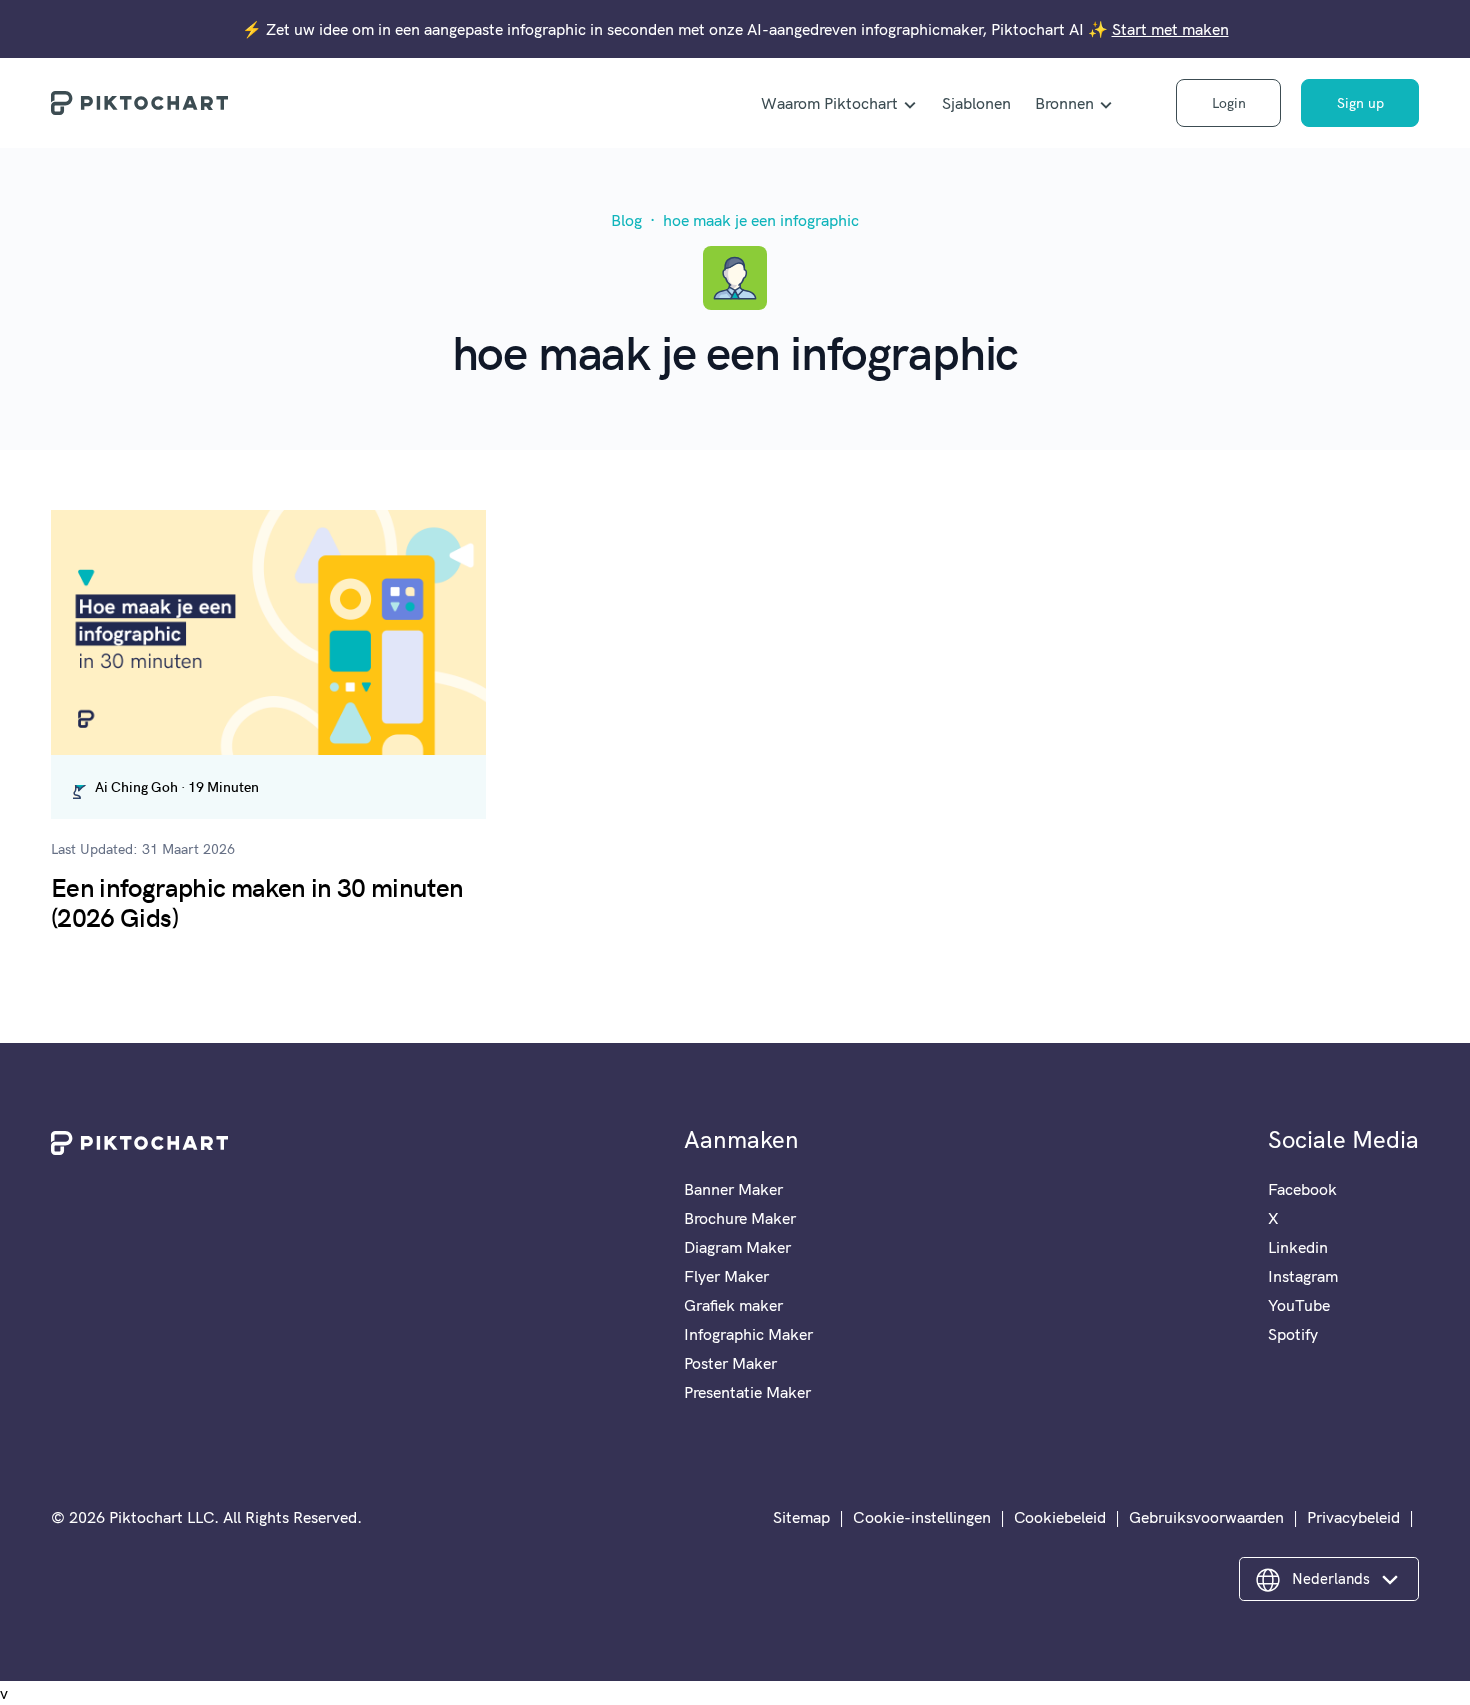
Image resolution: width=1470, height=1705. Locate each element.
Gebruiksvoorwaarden (1206, 1517)
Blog (626, 220)
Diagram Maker (737, 1247)
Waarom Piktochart (829, 103)
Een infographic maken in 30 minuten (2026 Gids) (257, 901)
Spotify (1293, 1334)
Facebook (1302, 1189)
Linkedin (1298, 1247)
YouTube (1299, 1305)
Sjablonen (976, 103)
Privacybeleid (1353, 1517)
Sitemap (801, 1517)
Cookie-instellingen (922, 1517)
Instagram (1303, 1276)
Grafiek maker (733, 1305)
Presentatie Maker (747, 1392)
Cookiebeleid (1060, 1517)
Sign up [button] (1360, 103)
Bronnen (1064, 103)
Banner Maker (733, 1189)
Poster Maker (730, 1363)
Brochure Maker (740, 1218)
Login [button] (1229, 103)
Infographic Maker (748, 1334)
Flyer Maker (726, 1276)
